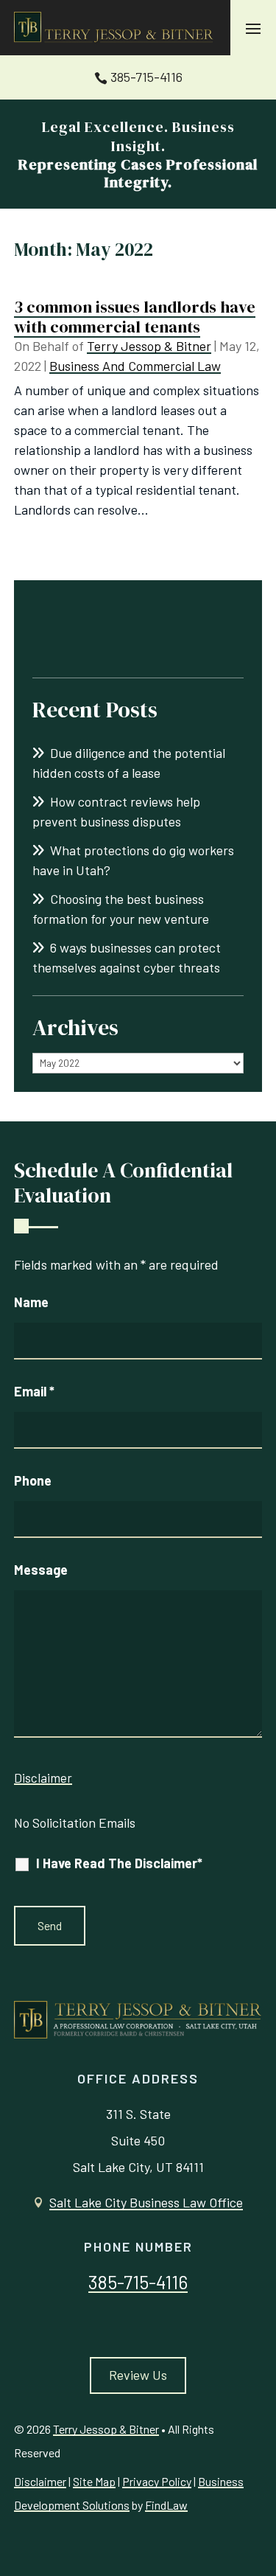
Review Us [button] (138, 2375)
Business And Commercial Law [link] (135, 366)
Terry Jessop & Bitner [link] (149, 346)
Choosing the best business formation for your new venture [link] (121, 909)
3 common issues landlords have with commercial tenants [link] (135, 316)
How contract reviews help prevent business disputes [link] (116, 811)
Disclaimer (43, 1778)
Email (34, 1391)
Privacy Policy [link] (157, 2481)
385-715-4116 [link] (146, 77)
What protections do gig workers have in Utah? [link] (133, 860)
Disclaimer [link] (40, 2481)
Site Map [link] (94, 2481)
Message (41, 1570)
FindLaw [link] (166, 2505)
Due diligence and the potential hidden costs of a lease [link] (129, 763)
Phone (33, 1480)
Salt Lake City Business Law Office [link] (146, 2202)
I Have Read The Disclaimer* (119, 1863)
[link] (115, 28)
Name (31, 1302)
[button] (253, 28)
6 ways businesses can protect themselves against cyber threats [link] (127, 957)
